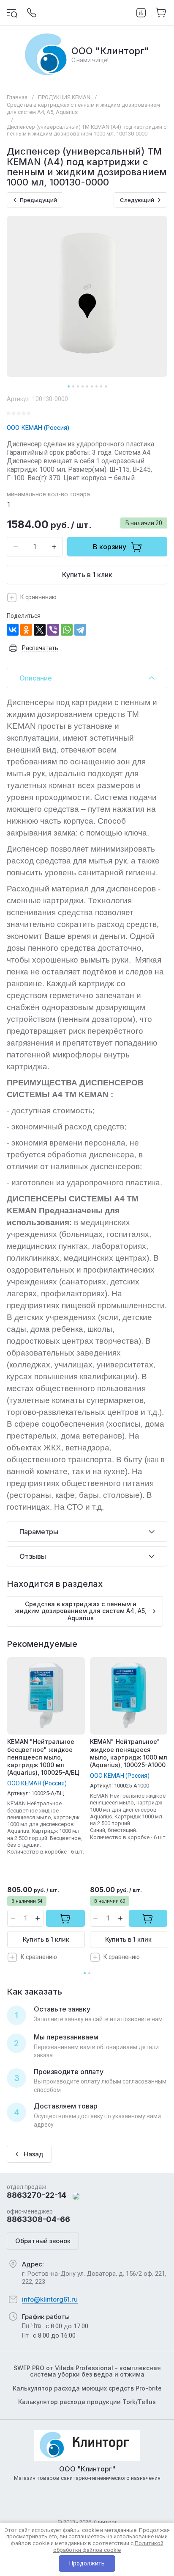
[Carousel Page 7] (97, 386)
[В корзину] (65, 1918)
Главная (17, 97)
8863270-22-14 (37, 2195)
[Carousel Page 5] (87, 386)
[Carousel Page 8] (101, 386)
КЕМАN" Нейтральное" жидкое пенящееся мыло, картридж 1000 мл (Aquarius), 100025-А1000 (129, 1753)
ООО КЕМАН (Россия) (38, 428)
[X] (40, 630)
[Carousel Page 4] (83, 386)
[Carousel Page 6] (92, 386)
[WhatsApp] (67, 630)
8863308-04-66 (38, 2219)
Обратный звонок (43, 2241)
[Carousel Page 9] (106, 386)
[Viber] (53, 630)
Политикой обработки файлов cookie (108, 2547)
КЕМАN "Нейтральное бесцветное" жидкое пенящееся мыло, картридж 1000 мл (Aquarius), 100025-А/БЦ (43, 1757)
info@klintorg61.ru (50, 2299)
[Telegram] (80, 630)
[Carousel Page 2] (73, 386)
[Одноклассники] (26, 630)
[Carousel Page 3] (78, 386)
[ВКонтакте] (13, 630)
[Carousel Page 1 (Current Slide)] (69, 386)
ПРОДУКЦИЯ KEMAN (64, 97)
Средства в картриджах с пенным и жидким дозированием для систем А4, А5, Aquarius (83, 108)
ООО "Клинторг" (110, 51)
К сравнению (38, 597)
